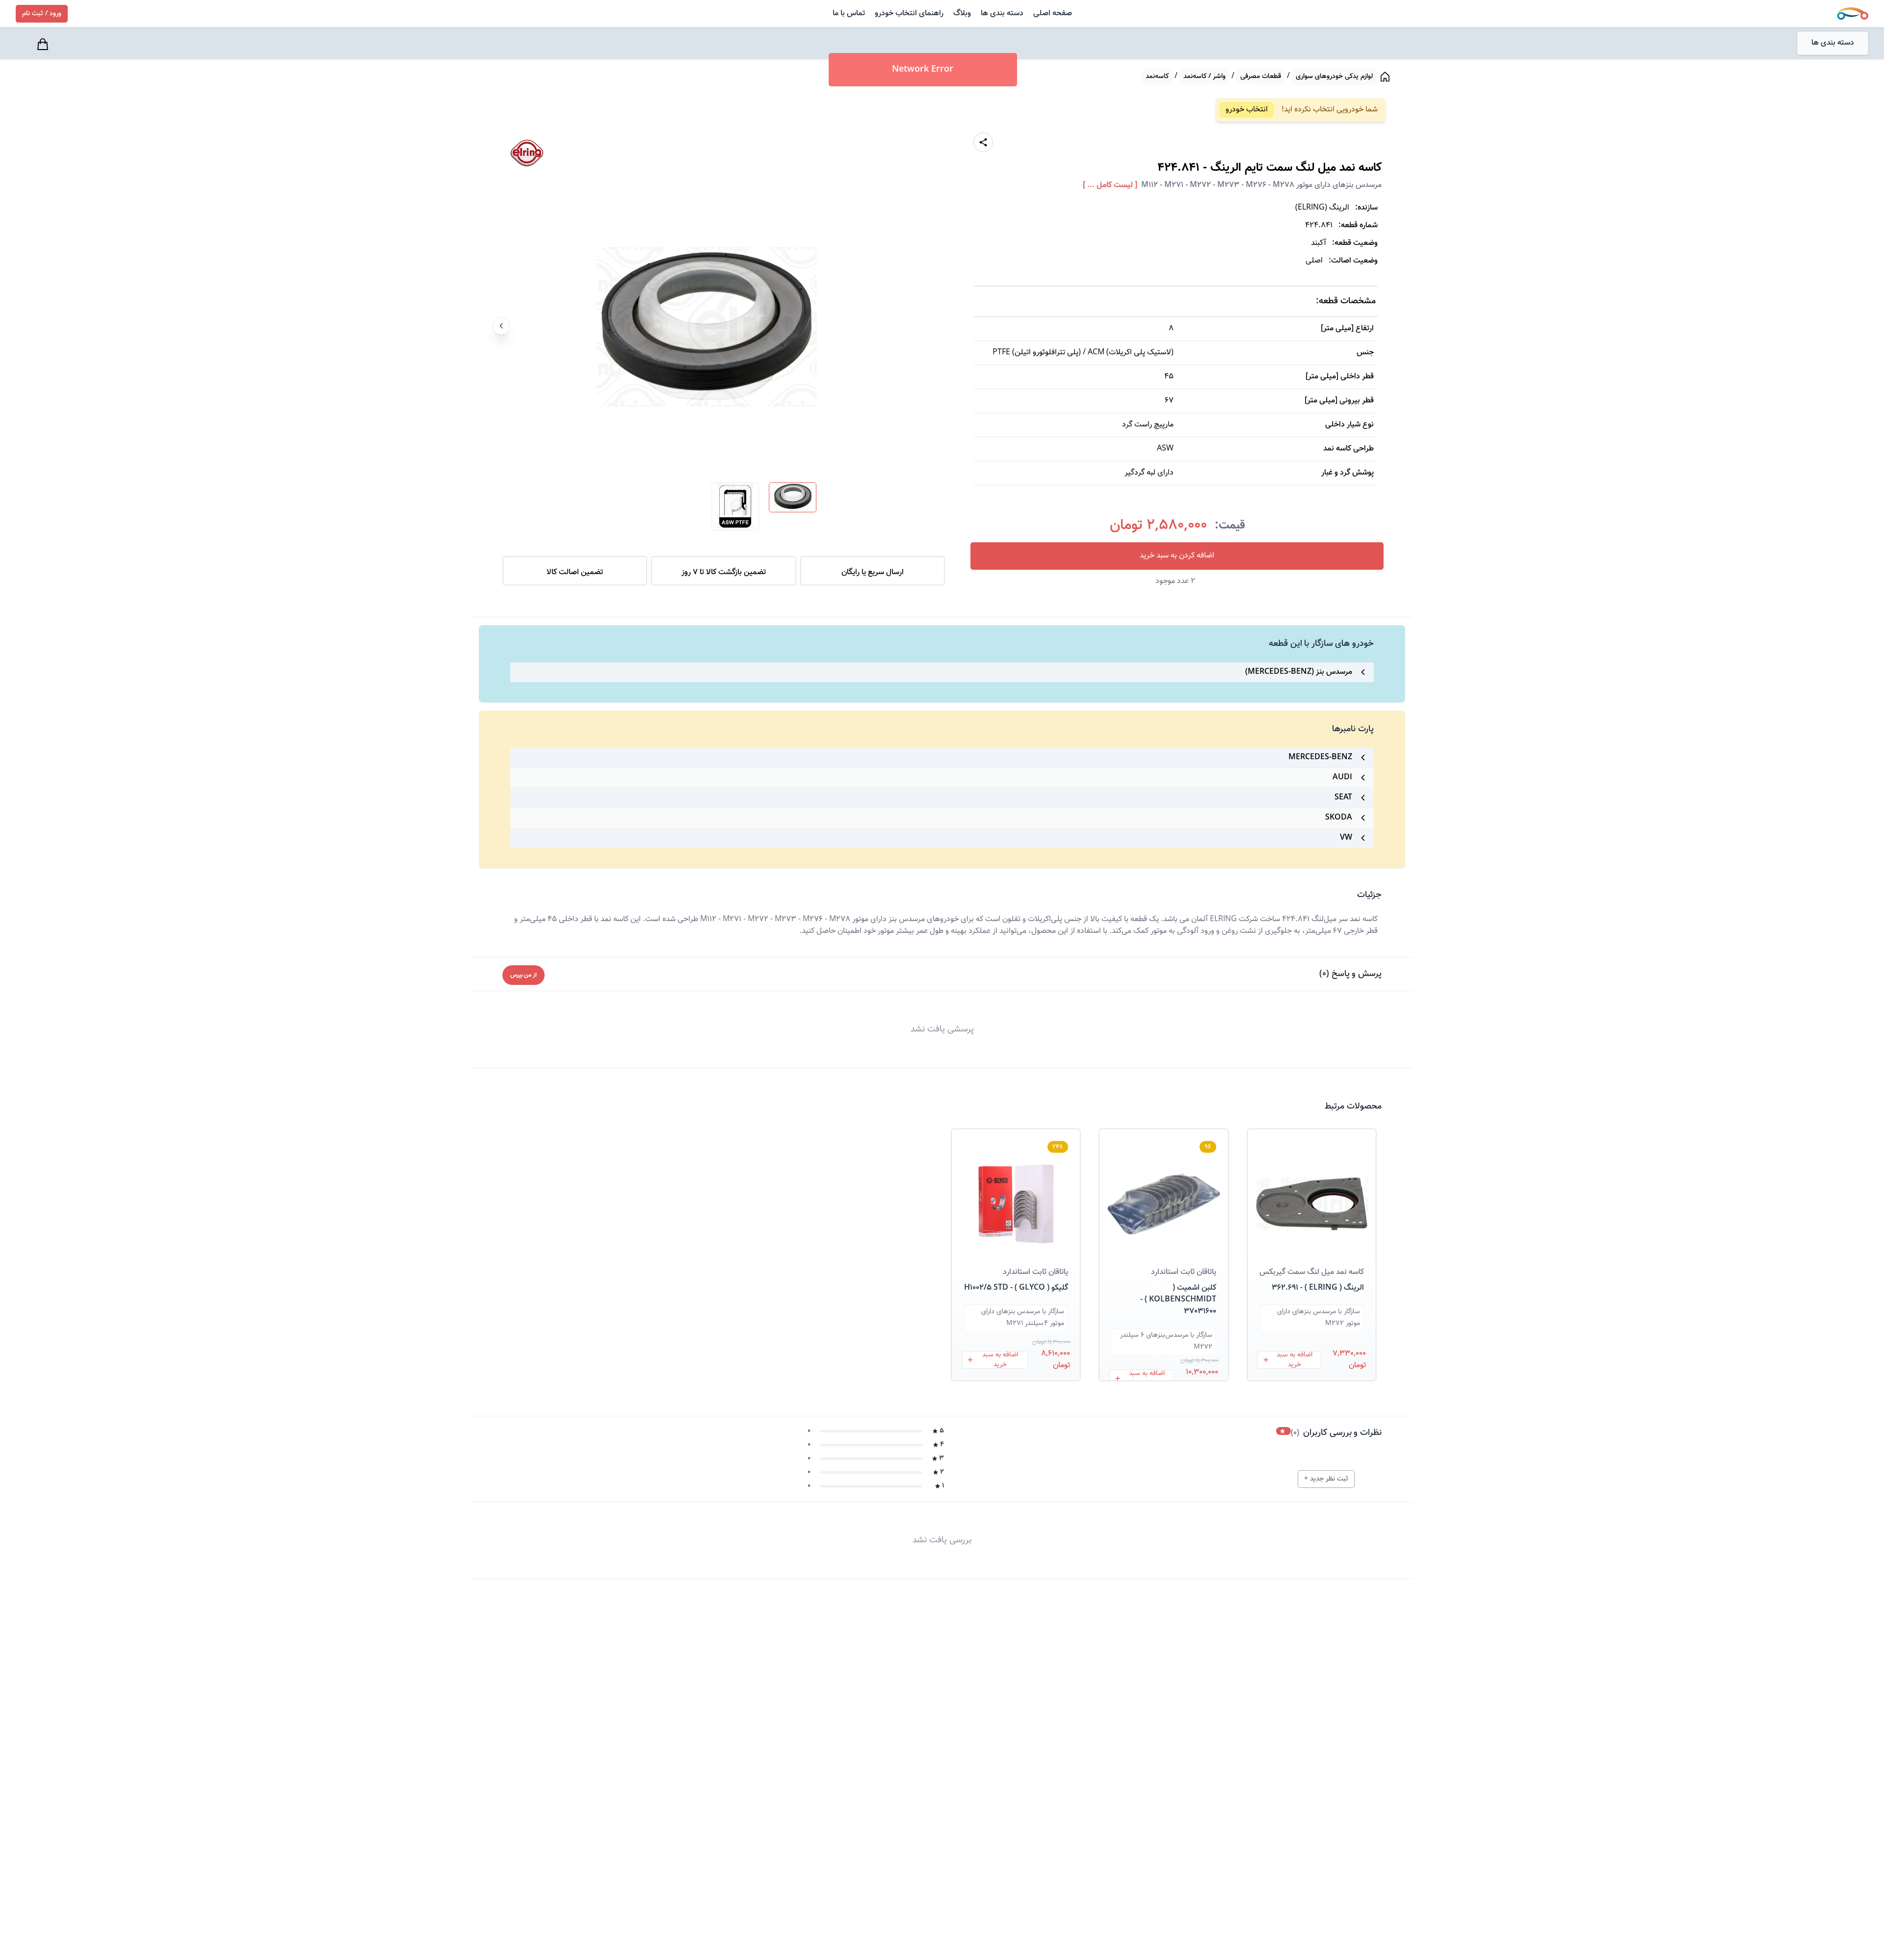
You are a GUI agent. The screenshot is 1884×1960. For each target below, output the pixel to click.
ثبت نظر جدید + (1326, 1479)
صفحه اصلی (1053, 13)
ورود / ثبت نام (42, 14)
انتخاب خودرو (1247, 110)
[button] (1312, 1192)
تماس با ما (849, 13)
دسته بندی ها (1002, 13)
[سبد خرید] (44, 44)
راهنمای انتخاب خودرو (909, 13)
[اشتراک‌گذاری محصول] (983, 142)
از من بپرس (523, 975)
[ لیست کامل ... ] (1110, 185)
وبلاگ (962, 13)
